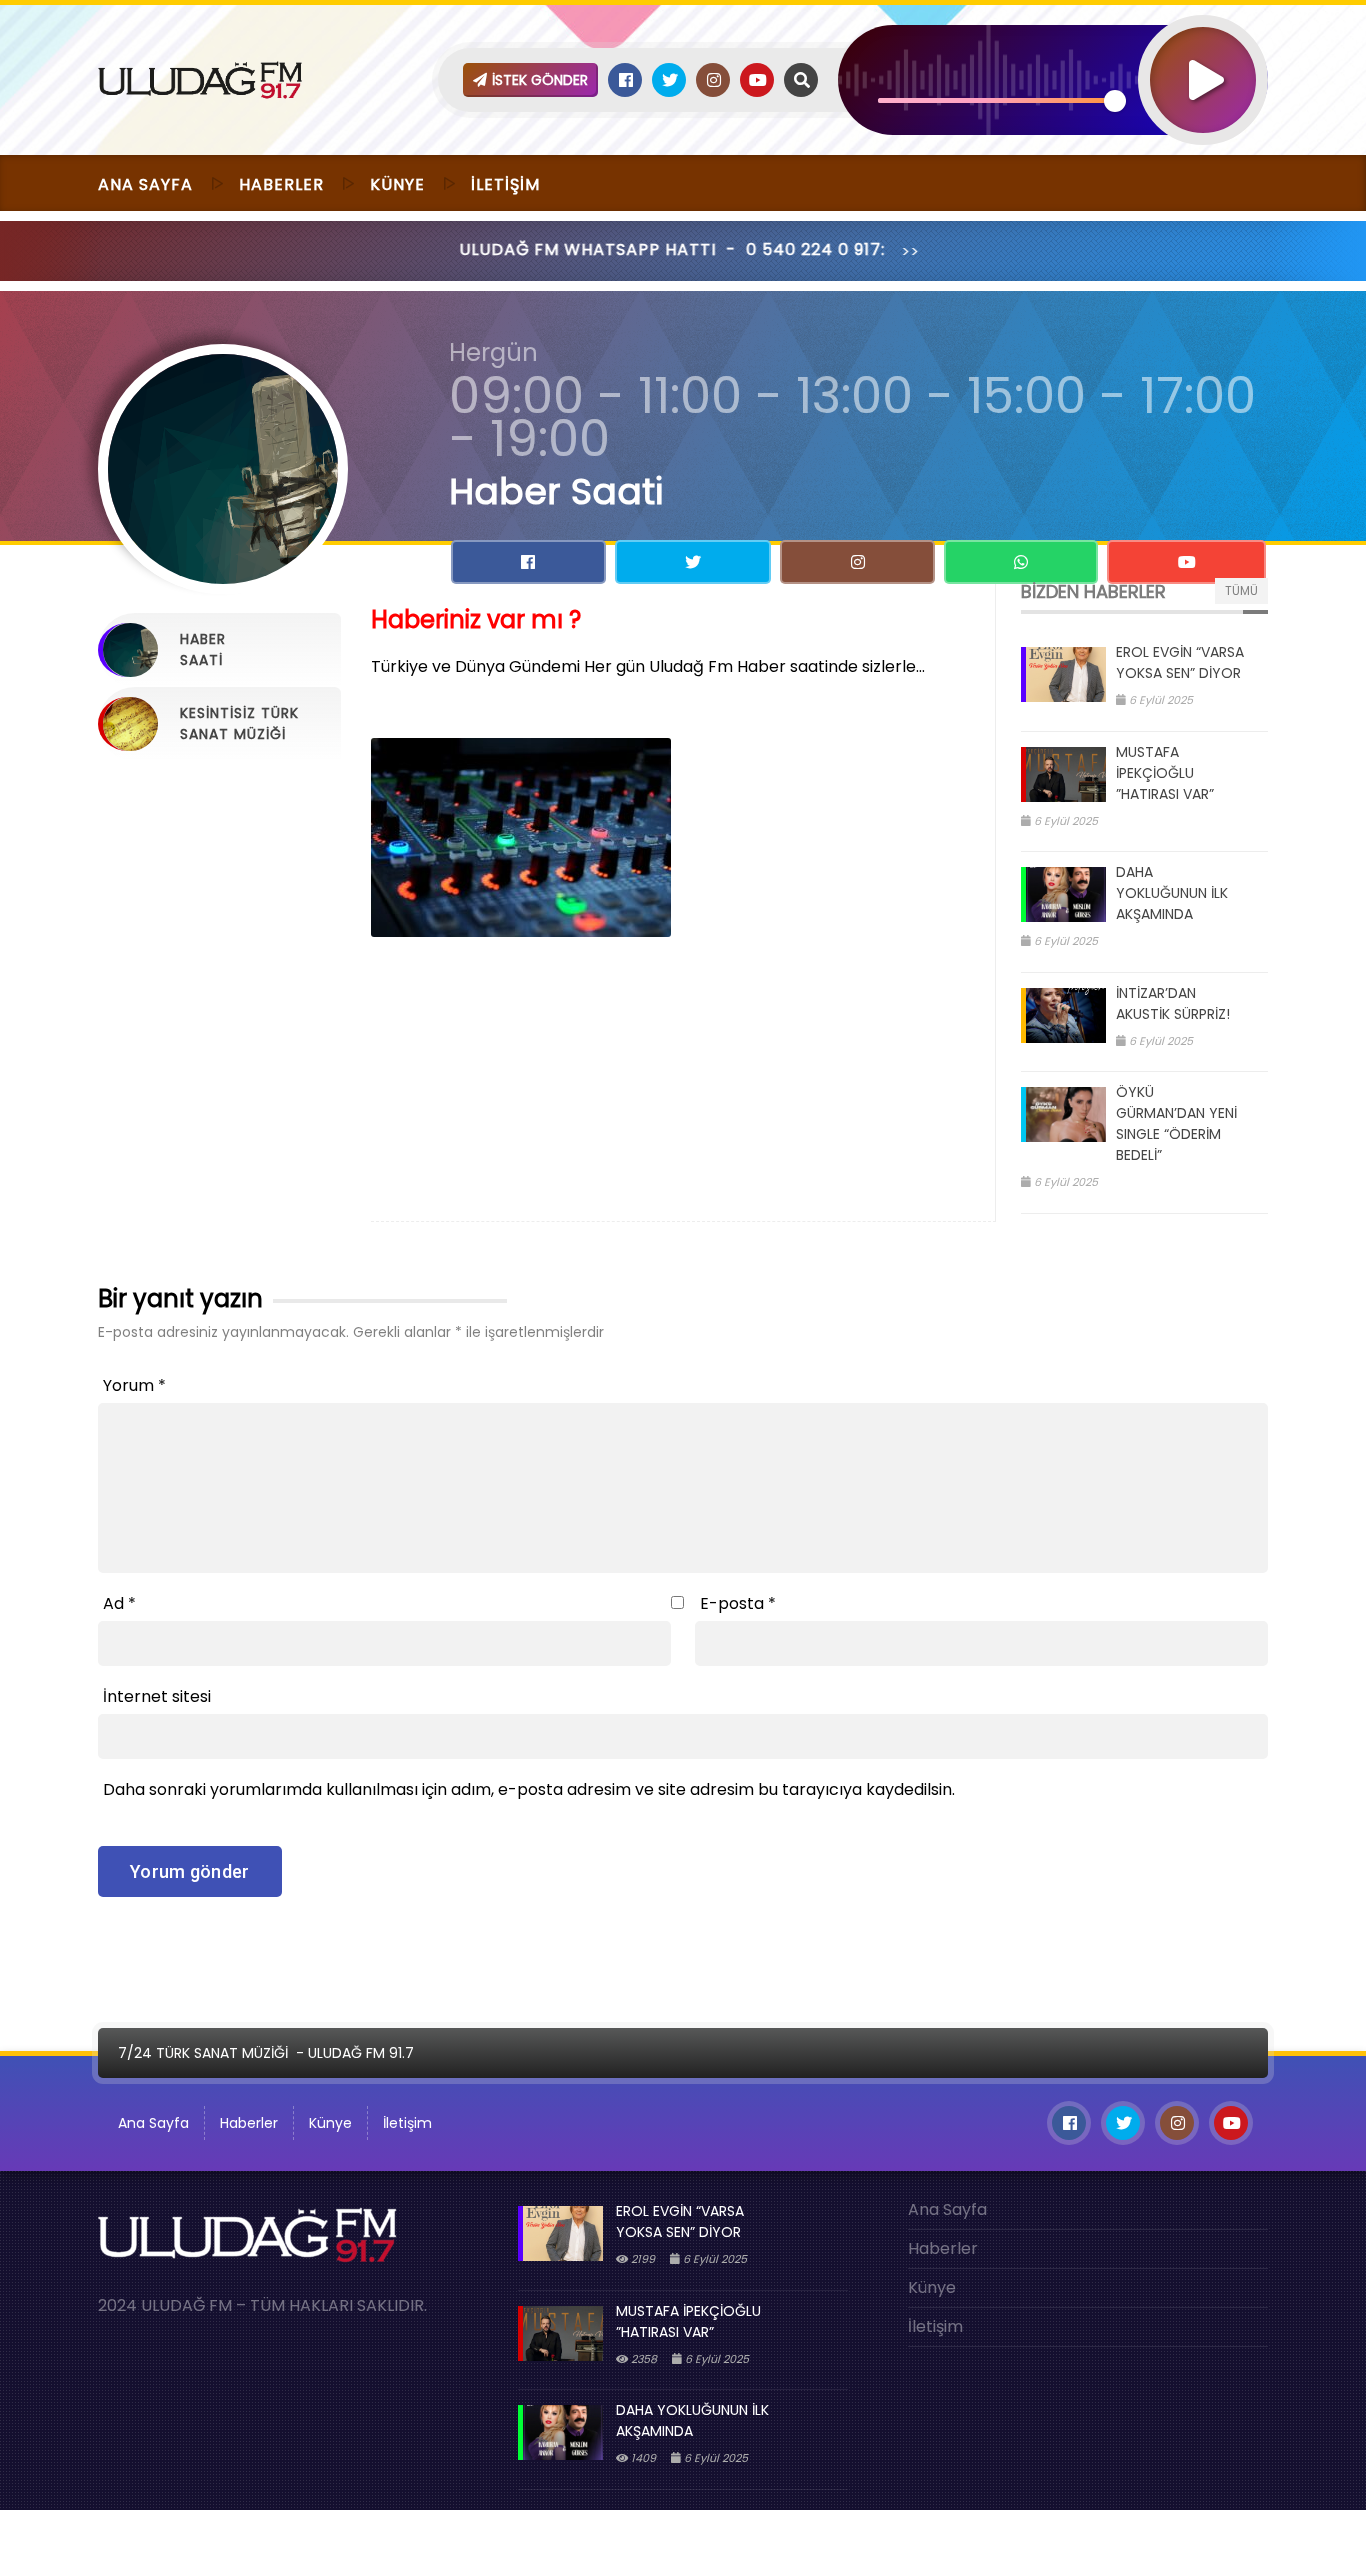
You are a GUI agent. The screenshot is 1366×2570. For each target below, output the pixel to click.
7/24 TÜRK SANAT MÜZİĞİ (203, 2053)
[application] (1053, 45)
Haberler (281, 184)
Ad (119, 1603)
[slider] (996, 100)
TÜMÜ (1241, 590)
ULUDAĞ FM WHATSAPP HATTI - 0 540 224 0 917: (573, 249)
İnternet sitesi (157, 1696)
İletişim (505, 184)
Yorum (134, 1385)
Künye (397, 184)
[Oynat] (1203, 53)
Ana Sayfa (145, 184)
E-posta (738, 1603)
